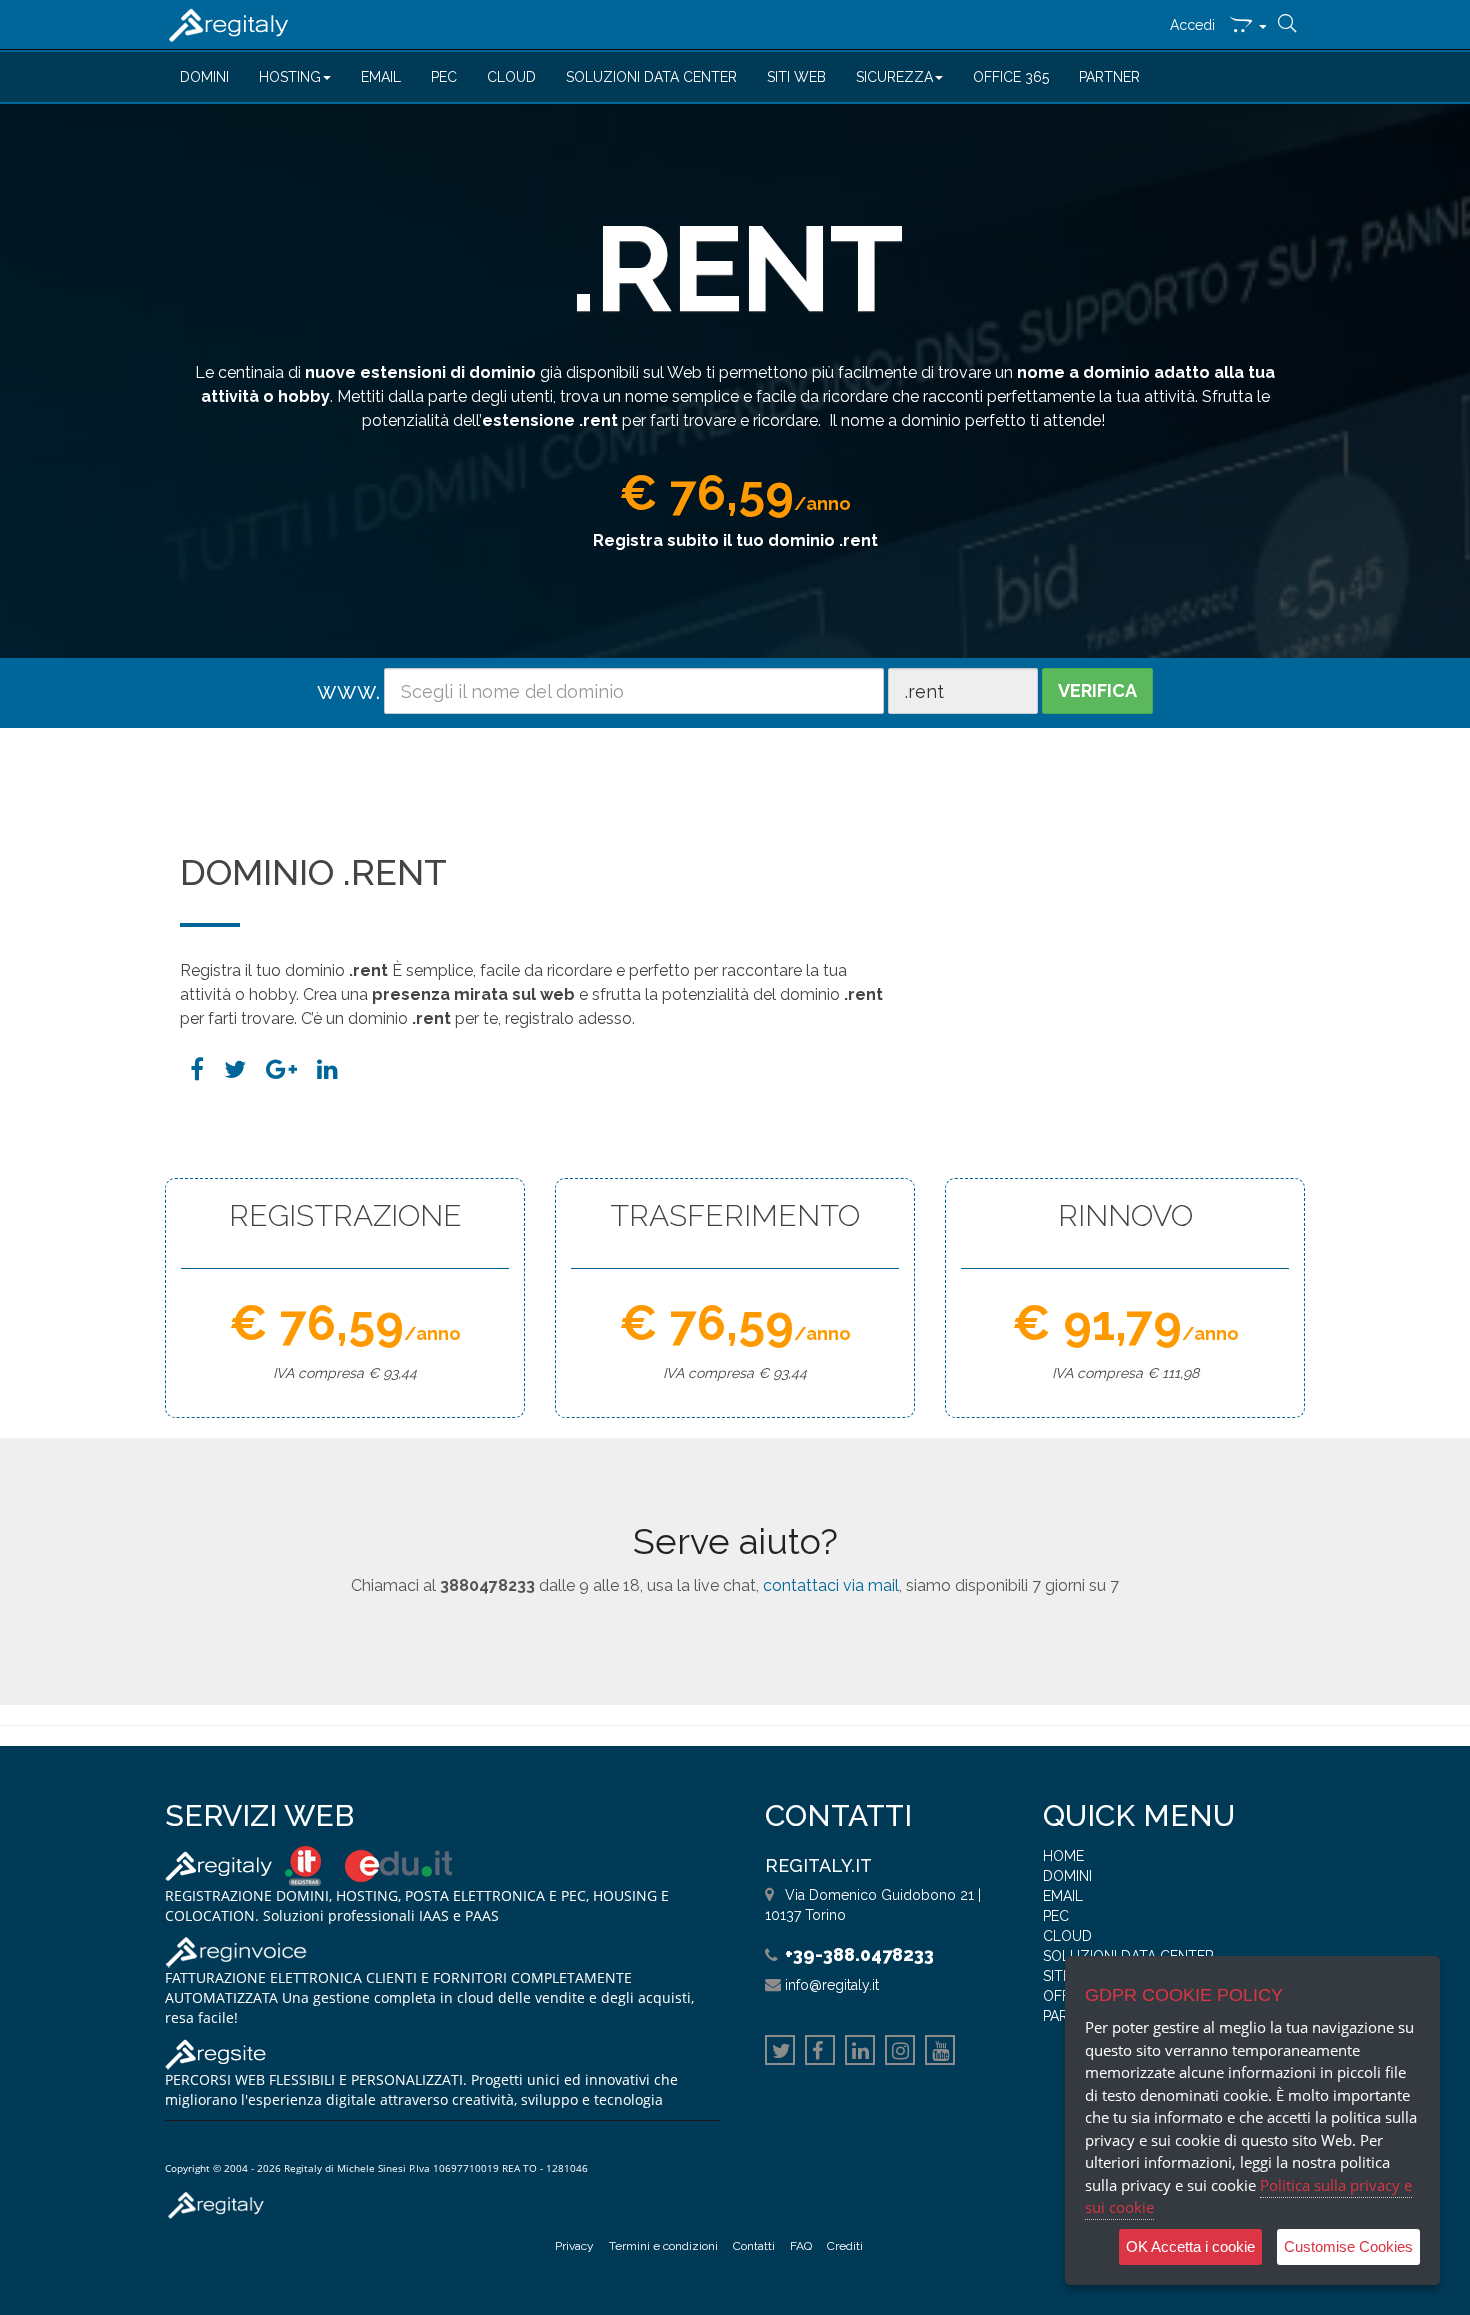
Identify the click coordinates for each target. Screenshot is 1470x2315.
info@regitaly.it (832, 1985)
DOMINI (204, 77)
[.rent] (327, 1069)
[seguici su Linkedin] (860, 2053)
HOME (1063, 1856)
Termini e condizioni (663, 2246)
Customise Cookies (1348, 2246)
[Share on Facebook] (197, 1069)
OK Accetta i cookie (1190, 2246)
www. (348, 690)
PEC (444, 77)
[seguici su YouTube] (940, 2053)
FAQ (801, 2246)
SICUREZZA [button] (894, 77)
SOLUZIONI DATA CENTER (651, 77)
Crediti (845, 2246)
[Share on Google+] (281, 1069)
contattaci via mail (831, 1585)
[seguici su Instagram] (900, 2053)
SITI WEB (796, 77)
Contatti (754, 2246)
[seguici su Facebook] (820, 2053)
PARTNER (1109, 77)
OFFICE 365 (1011, 77)
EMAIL (381, 77)
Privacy (574, 2246)
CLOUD (511, 77)
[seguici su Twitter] (780, 2053)
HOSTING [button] (290, 77)
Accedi (1192, 25)
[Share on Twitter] (235, 1069)
